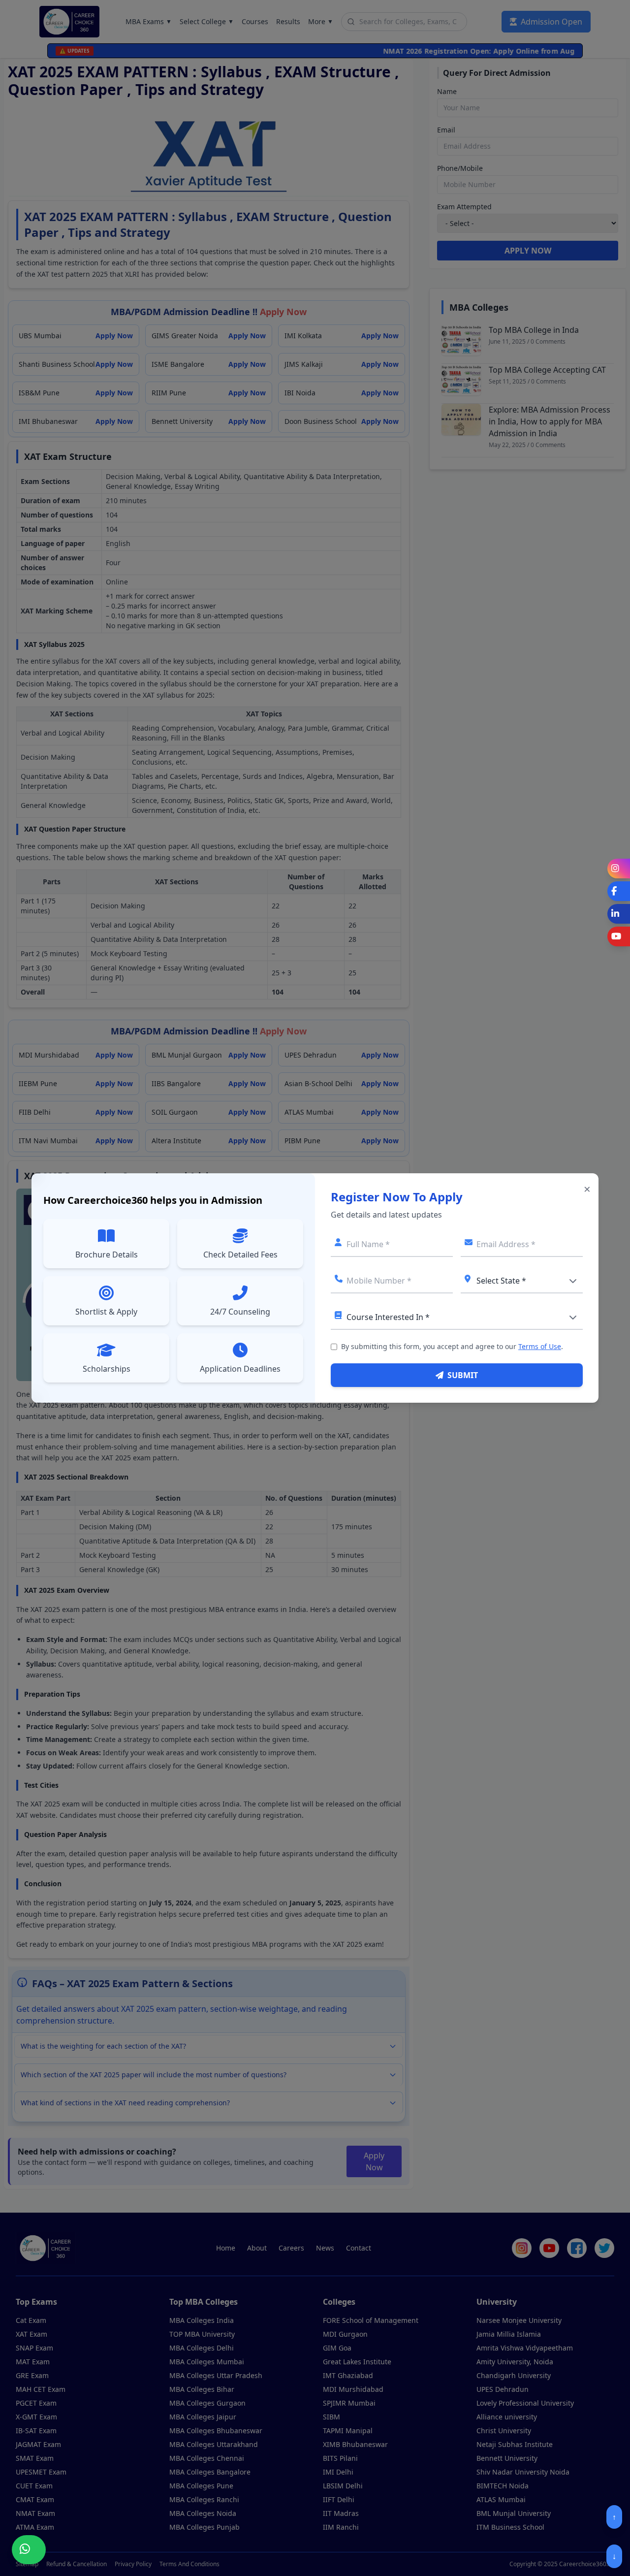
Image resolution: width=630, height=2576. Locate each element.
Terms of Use (540, 1346)
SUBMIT (463, 1375)
